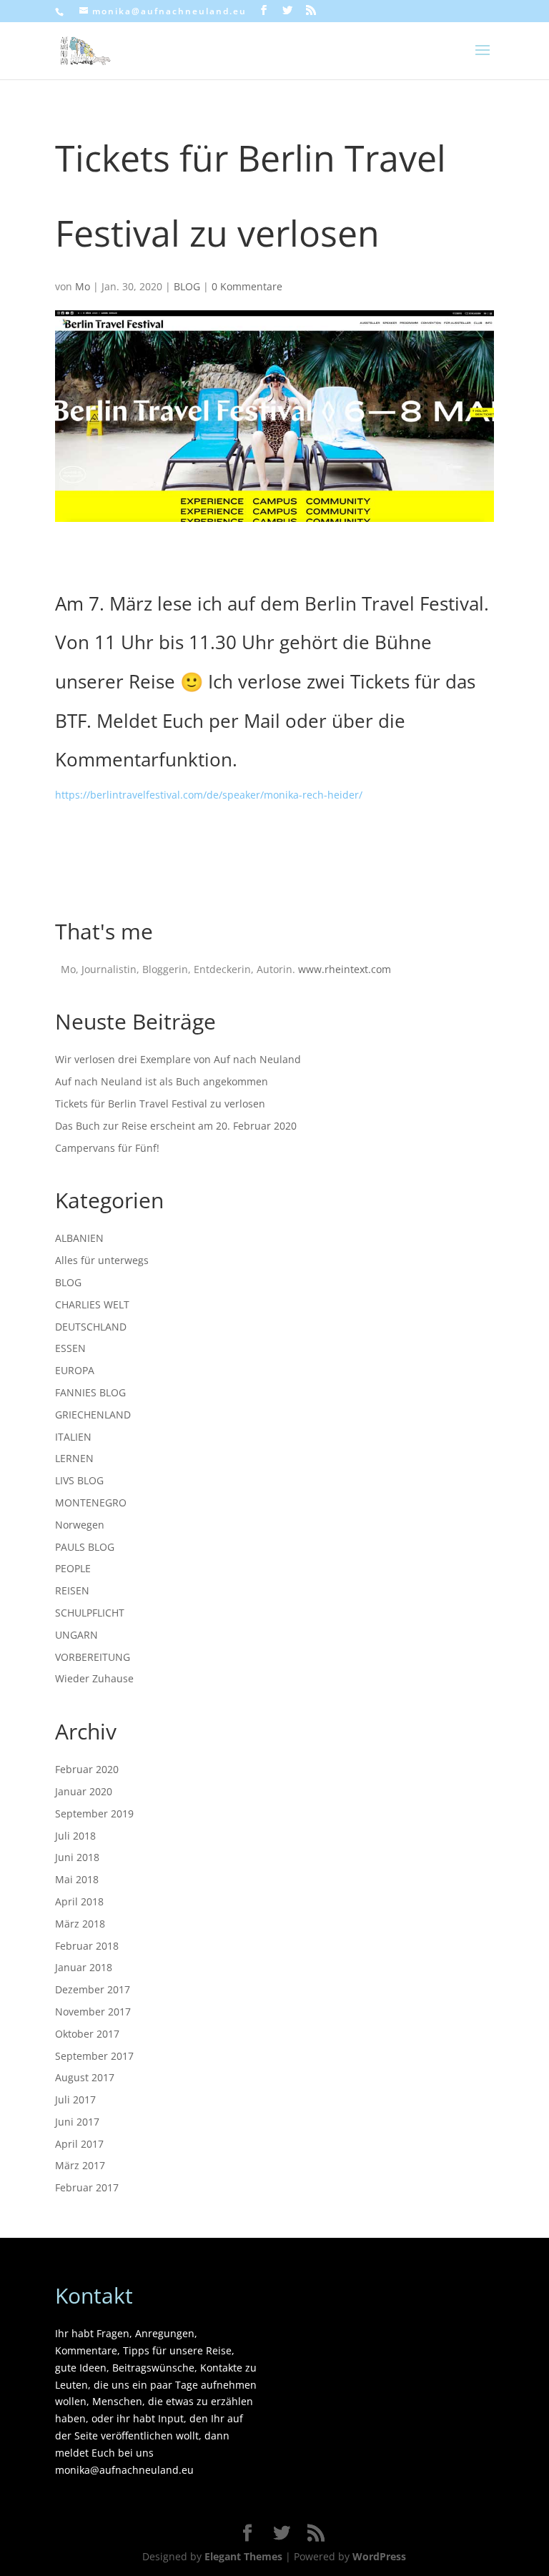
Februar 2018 (87, 1946)
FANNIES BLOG (90, 1392)
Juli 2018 (75, 1836)
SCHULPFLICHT (90, 1613)
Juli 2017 (75, 2099)
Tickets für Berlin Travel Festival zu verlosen (160, 1104)
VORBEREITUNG (93, 1657)
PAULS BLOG (85, 1547)
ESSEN (70, 1348)
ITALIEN (73, 1437)
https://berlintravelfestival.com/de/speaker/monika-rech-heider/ (209, 795)
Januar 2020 (84, 1791)
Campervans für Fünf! (107, 1148)
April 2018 (79, 1901)
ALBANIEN (79, 1238)
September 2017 (94, 2056)
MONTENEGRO (91, 1502)
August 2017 (85, 2077)
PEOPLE (73, 1568)
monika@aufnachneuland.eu (124, 2470)
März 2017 (80, 2165)
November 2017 (93, 2012)
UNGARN (76, 1635)
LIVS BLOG (79, 1480)
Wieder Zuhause (94, 1678)
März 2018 (80, 1924)
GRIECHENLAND (93, 1415)
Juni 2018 (77, 1857)
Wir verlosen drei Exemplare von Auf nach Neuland (178, 1059)
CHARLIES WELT (92, 1304)
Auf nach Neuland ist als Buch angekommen (162, 1081)
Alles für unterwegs (102, 1260)
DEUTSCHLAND (91, 1327)
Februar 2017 (87, 2187)
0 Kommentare (247, 286)
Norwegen (80, 1525)
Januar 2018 (84, 1967)
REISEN (72, 1590)
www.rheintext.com (345, 969)
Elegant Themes (243, 2556)
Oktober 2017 (87, 2034)
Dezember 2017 (93, 1989)
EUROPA (75, 1370)
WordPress (379, 2556)
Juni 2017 (77, 2122)
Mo (83, 286)
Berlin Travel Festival (394, 603)
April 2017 (79, 2144)
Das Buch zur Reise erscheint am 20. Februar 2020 (176, 1126)
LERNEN (74, 1458)
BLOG (187, 286)
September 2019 (94, 1813)
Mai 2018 (77, 1879)
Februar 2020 (87, 1769)
